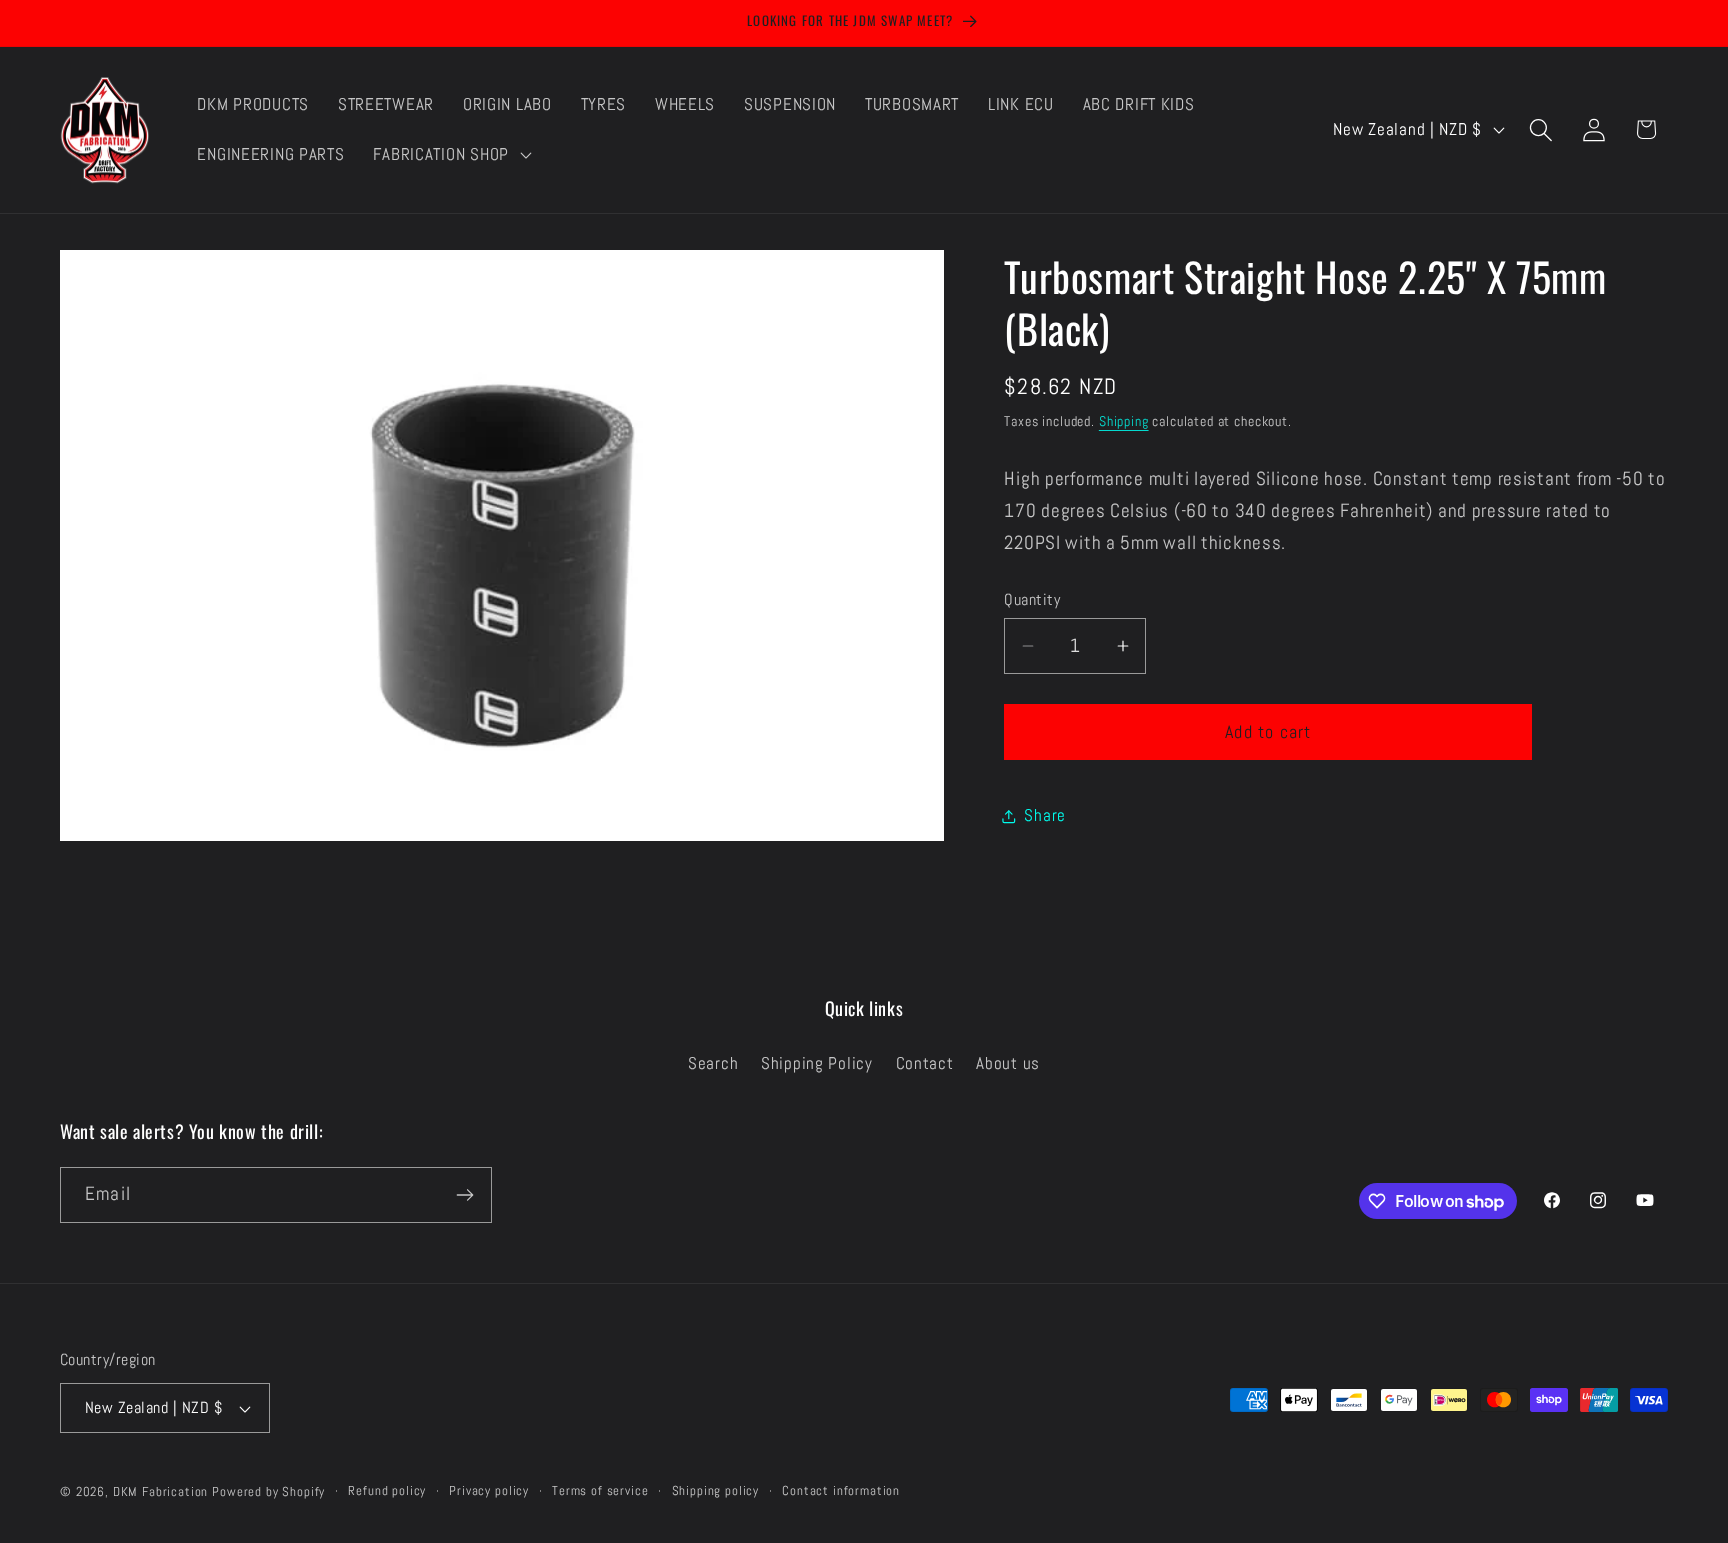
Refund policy (387, 1490)
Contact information (841, 1490)
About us (1008, 1063)
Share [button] (1045, 815)
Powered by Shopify (268, 1491)
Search (713, 1063)
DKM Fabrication (161, 1491)
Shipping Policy (817, 1063)
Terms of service (600, 1490)
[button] (450, 155)
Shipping (1124, 421)
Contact (925, 1063)
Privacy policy (489, 1490)
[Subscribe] (464, 1195)
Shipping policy (716, 1490)
